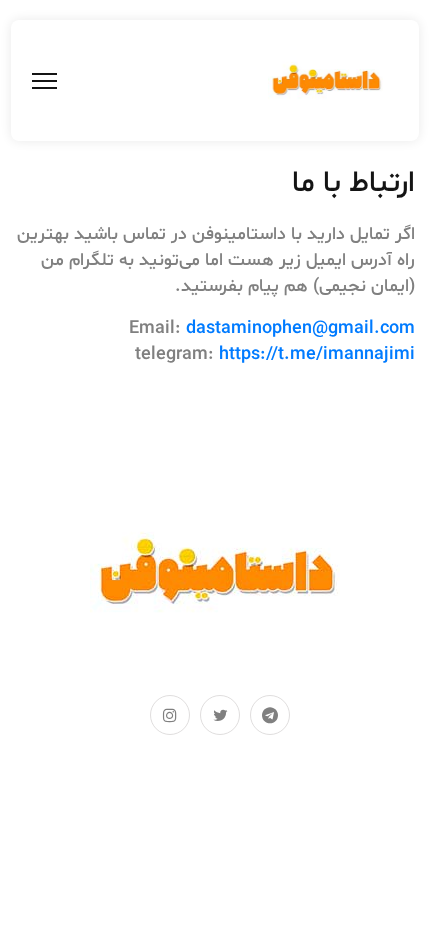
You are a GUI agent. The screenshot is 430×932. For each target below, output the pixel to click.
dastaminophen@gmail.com (300, 328)
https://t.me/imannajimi (317, 354)
